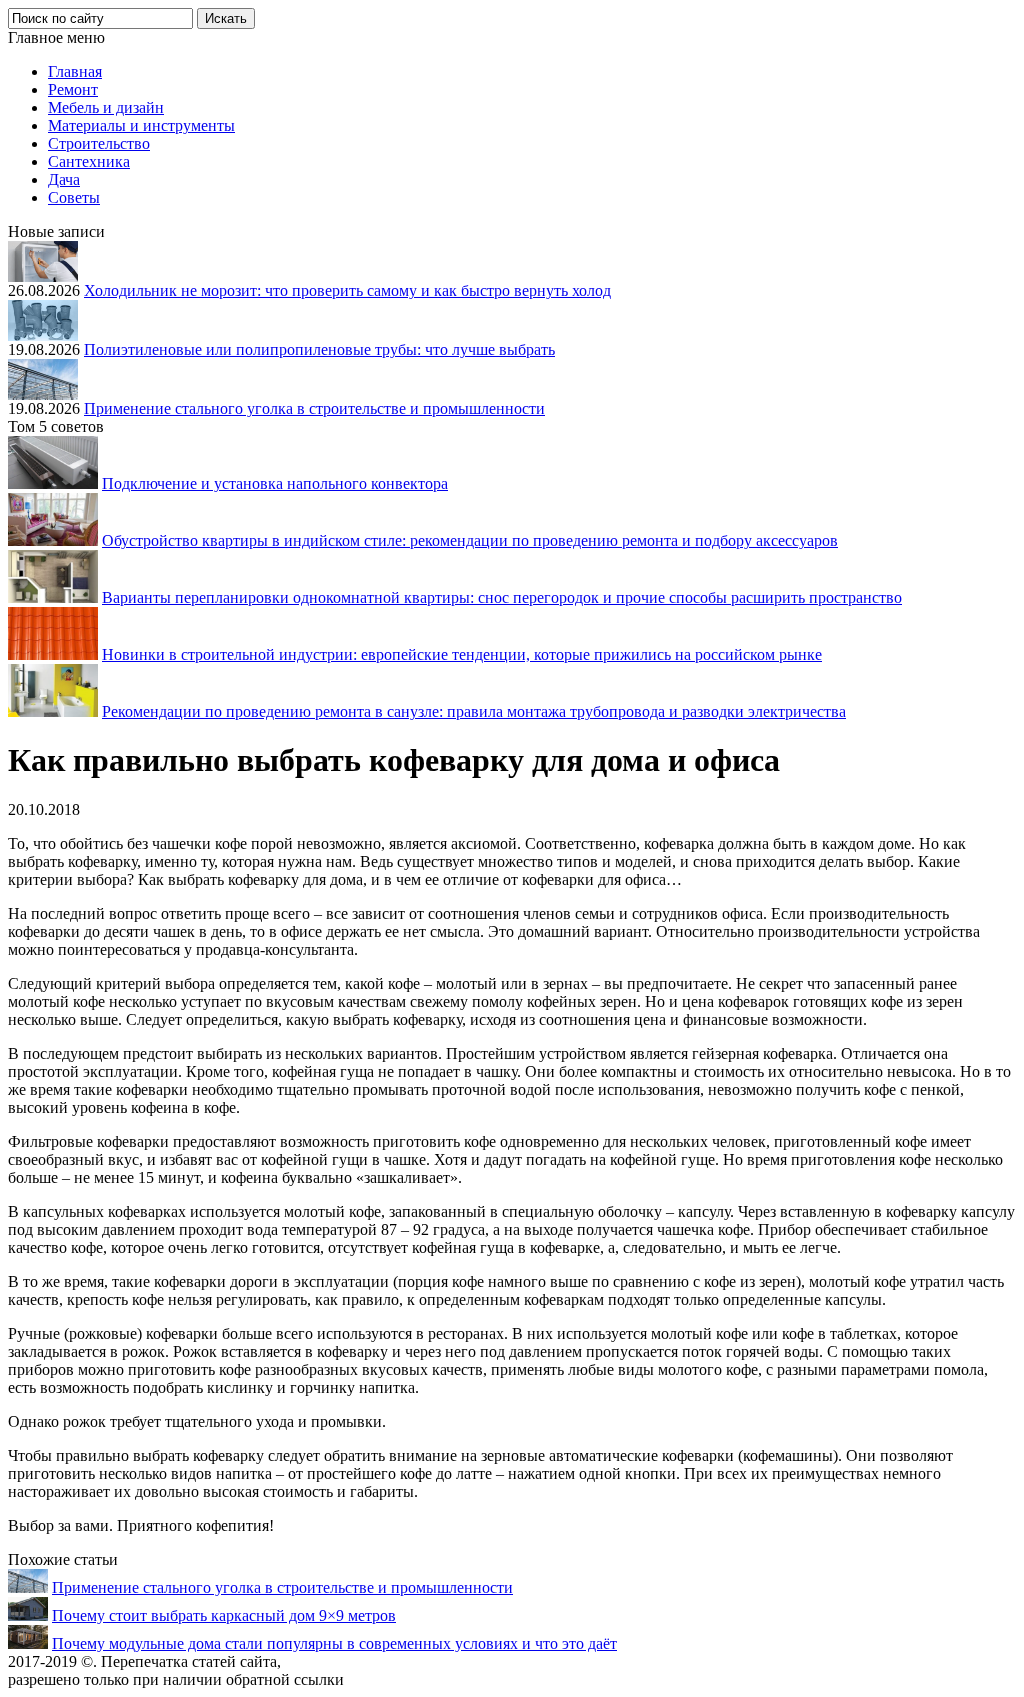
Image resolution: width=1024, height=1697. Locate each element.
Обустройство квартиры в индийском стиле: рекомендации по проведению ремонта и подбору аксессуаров (470, 540)
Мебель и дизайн (106, 107)
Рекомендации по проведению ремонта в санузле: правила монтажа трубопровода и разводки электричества (474, 711)
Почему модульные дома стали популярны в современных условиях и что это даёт (334, 1643)
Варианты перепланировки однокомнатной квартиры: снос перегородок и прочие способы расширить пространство (502, 597)
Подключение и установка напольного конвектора (275, 483)
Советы (74, 197)
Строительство (99, 143)
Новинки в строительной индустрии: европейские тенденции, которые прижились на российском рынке (462, 654)
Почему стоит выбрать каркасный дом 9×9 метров (224, 1615)
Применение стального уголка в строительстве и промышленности (314, 408)
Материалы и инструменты (141, 125)
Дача (64, 179)
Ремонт (73, 89)
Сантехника (89, 161)
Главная (75, 71)
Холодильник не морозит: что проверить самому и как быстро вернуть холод (347, 290)
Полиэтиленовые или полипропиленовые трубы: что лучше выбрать (319, 349)
